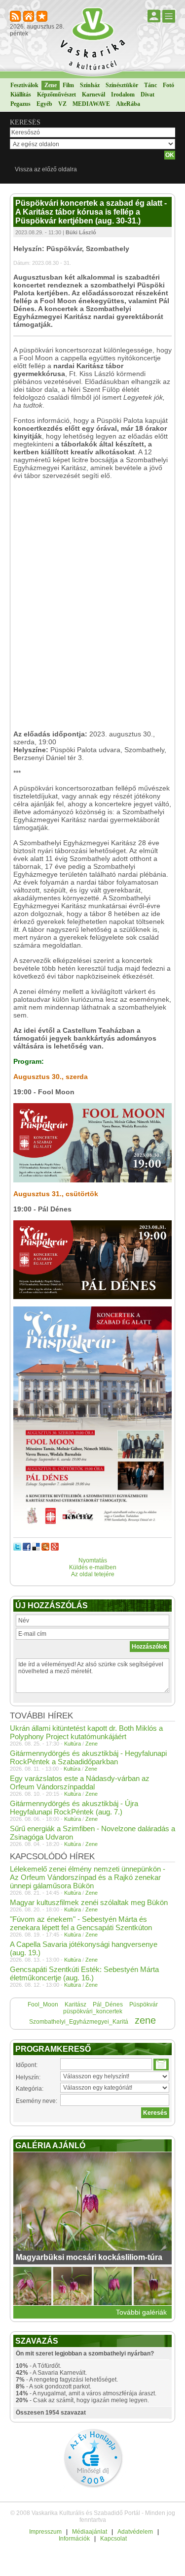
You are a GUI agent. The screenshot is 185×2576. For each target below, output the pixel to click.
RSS (16, 17)
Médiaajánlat (90, 2532)
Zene (51, 85)
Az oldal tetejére (93, 1574)
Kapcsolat (113, 2539)
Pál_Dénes (108, 2004)
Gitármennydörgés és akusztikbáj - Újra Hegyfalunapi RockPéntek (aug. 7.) (74, 1808)
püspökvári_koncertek (93, 2011)
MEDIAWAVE (91, 104)
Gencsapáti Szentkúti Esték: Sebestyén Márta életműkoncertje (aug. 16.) (84, 1973)
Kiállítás (21, 95)
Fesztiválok (24, 85)
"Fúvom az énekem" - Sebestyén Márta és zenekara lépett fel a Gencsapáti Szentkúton (81, 1923)
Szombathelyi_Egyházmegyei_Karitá (79, 2022)
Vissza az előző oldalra (46, 169)
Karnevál (93, 95)
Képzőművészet (56, 95)
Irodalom (123, 95)
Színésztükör (122, 85)
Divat (148, 95)
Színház (90, 85)
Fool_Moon (43, 2004)
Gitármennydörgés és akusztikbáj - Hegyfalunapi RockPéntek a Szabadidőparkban (88, 1757)
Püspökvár (144, 2004)
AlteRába (128, 104)
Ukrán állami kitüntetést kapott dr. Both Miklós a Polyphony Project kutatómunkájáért (86, 1732)
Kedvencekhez (43, 17)
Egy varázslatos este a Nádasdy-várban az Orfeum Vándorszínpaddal (80, 1782)
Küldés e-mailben (93, 1567)
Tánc (150, 85)
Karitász (75, 2004)
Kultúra (73, 1744)
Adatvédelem (135, 2532)
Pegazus (20, 104)
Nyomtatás (93, 1560)
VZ (62, 104)
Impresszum (45, 2532)
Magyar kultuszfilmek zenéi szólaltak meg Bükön (89, 1902)
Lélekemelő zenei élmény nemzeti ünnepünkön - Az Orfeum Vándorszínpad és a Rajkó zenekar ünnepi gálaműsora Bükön (88, 1877)
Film (68, 85)
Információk (74, 2539)
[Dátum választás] (161, 2065)
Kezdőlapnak (29, 17)
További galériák (141, 2312)
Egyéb (44, 104)
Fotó (168, 85)
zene (145, 2020)
